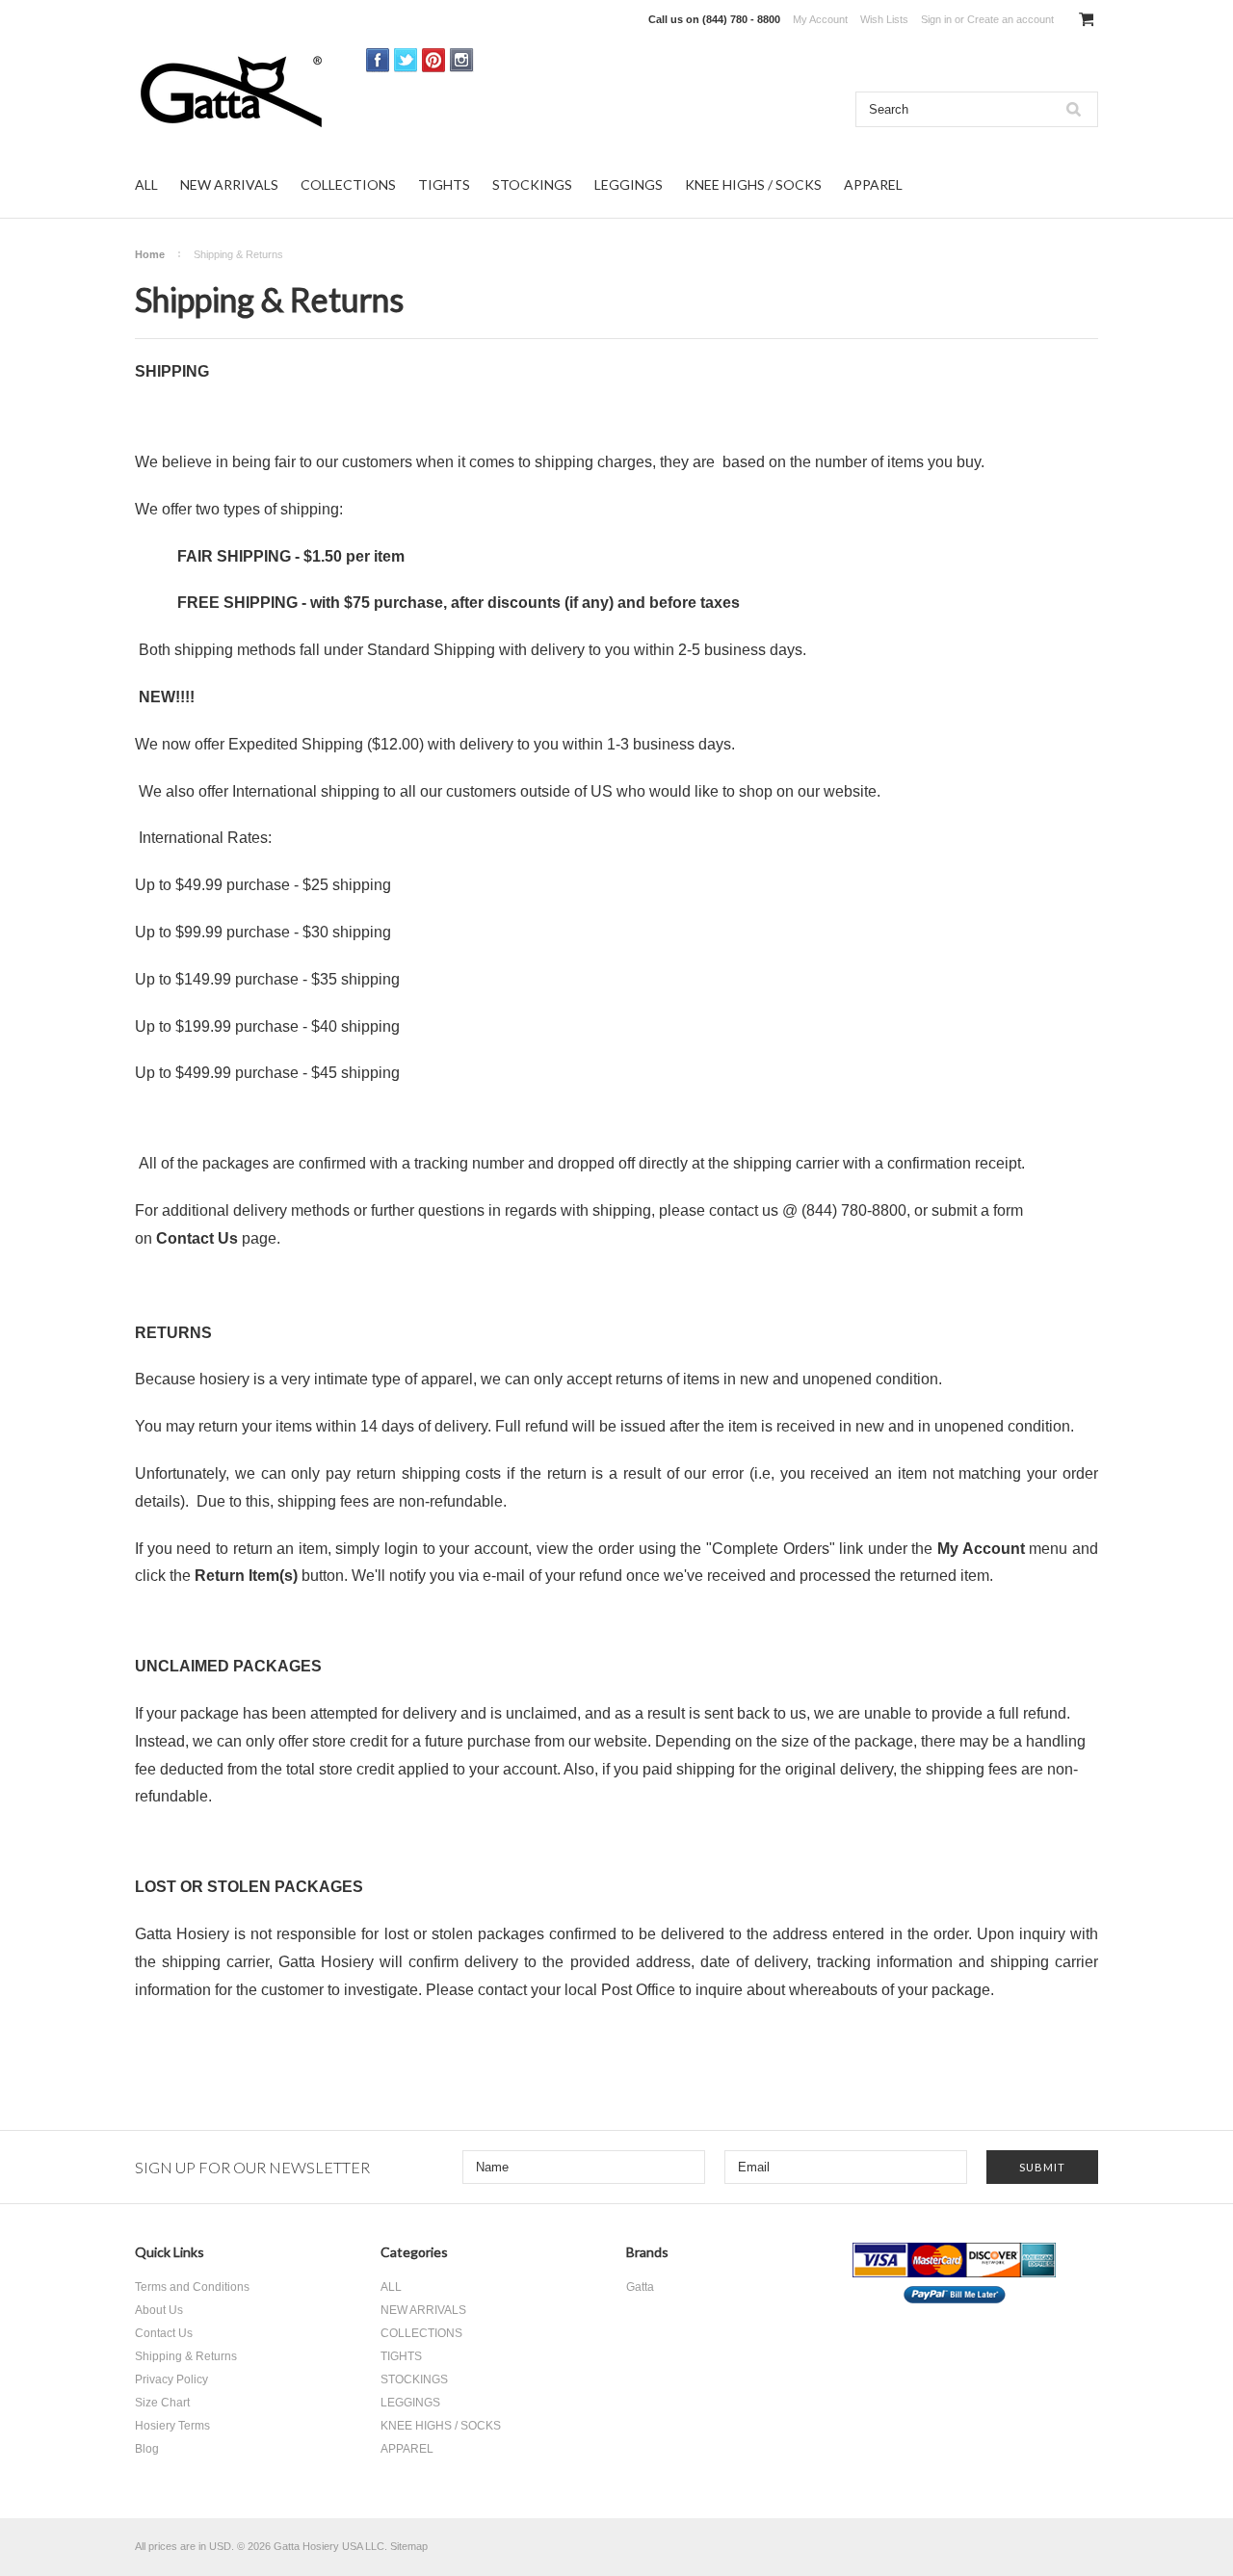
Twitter (406, 60)
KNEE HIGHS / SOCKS (753, 184)
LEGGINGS (629, 184)
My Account (820, 19)
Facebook (378, 60)
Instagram (462, 60)
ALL (146, 184)
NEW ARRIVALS (229, 184)
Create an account (1010, 19)
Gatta (640, 2287)
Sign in (936, 19)
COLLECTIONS (348, 184)
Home (150, 254)
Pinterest (434, 60)
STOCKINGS (532, 184)
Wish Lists (884, 19)
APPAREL (873, 184)
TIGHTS (444, 184)
